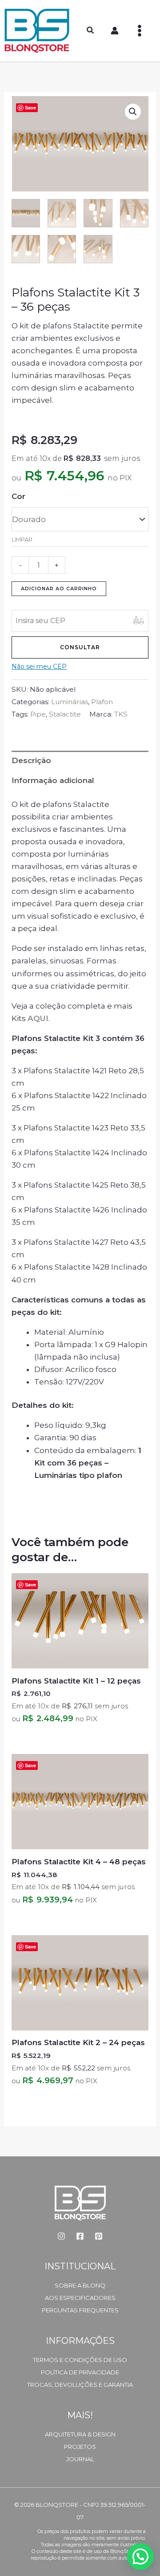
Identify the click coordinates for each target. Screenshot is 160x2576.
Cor (18, 496)
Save (30, 107)
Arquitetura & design (80, 2434)
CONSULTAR (80, 647)
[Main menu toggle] (140, 31)
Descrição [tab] (31, 760)
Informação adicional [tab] (53, 780)
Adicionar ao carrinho (59, 588)
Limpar (22, 540)
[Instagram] (61, 2236)
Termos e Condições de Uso (80, 2360)
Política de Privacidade (80, 2372)
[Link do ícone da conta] (115, 31)
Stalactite (65, 714)
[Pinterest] (99, 2236)
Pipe (38, 714)
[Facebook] (80, 2236)
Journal (80, 2459)
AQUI (38, 1018)
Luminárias (70, 702)
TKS (121, 714)
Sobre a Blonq (80, 2285)
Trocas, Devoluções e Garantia (80, 2385)
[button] (91, 31)
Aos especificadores (80, 2298)
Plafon (102, 702)
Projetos (80, 2447)
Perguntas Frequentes (80, 2310)
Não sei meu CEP (39, 666)
